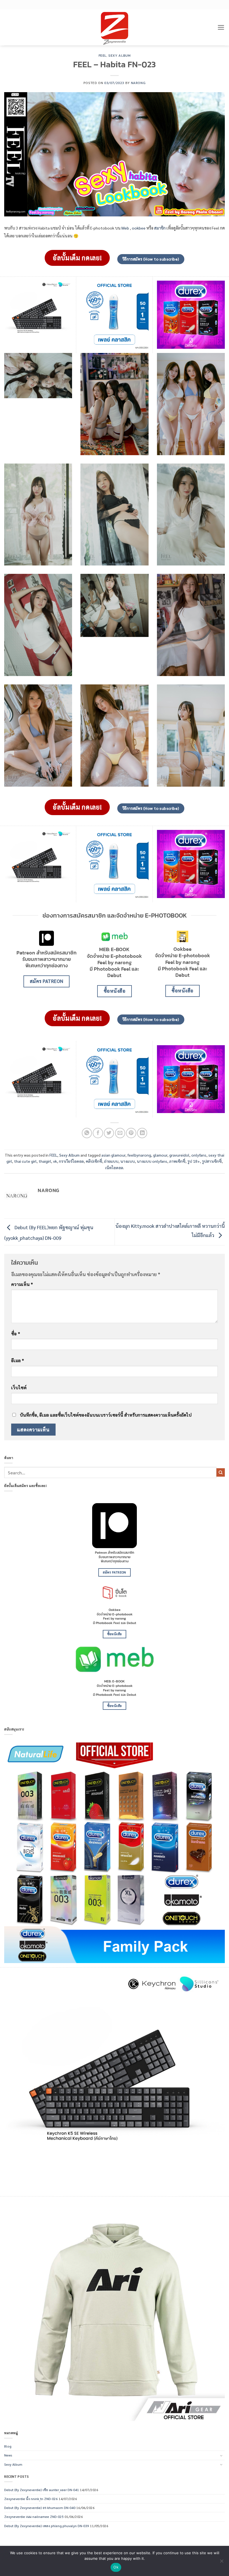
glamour (160, 1155)
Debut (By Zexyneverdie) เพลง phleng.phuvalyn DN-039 (47, 2526)
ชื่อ (16, 1334)
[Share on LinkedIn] (142, 1133)
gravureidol (179, 1155)
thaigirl (45, 1161)
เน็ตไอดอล (114, 1168)
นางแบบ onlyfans (152, 1161)
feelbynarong (139, 1155)
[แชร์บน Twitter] (109, 1133)
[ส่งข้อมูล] (221, 1472)
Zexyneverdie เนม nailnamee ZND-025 (34, 2517)
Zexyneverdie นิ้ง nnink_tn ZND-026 (31, 2499)
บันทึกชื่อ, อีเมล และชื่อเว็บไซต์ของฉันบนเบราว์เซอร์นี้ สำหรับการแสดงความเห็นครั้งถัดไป (106, 1415)
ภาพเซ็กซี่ (177, 1161)
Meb (125, 228)
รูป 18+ (194, 1161)
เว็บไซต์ (19, 1387)
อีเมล (18, 1360)
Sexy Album (119, 55)
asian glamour (113, 1155)
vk (55, 1161)
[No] (221, 2563)
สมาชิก (160, 228)
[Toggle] (221, 2456)
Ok (116, 2567)
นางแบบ (128, 1161)
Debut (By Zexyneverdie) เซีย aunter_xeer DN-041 (42, 2490)
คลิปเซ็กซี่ (94, 1161)
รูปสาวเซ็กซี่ (212, 1161)
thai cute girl (25, 1161)
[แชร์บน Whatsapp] (87, 1133)
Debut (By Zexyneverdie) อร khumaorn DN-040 (40, 2508)
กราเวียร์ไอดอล (71, 1161)
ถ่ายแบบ (111, 1161)
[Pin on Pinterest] (131, 1133)
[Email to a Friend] (120, 1133)
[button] (221, 27)
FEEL (102, 55)
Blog (8, 2446)
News (8, 2455)
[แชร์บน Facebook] (98, 1133)
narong (138, 83)
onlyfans (199, 1155)
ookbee (139, 228)
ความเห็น (22, 1284)
